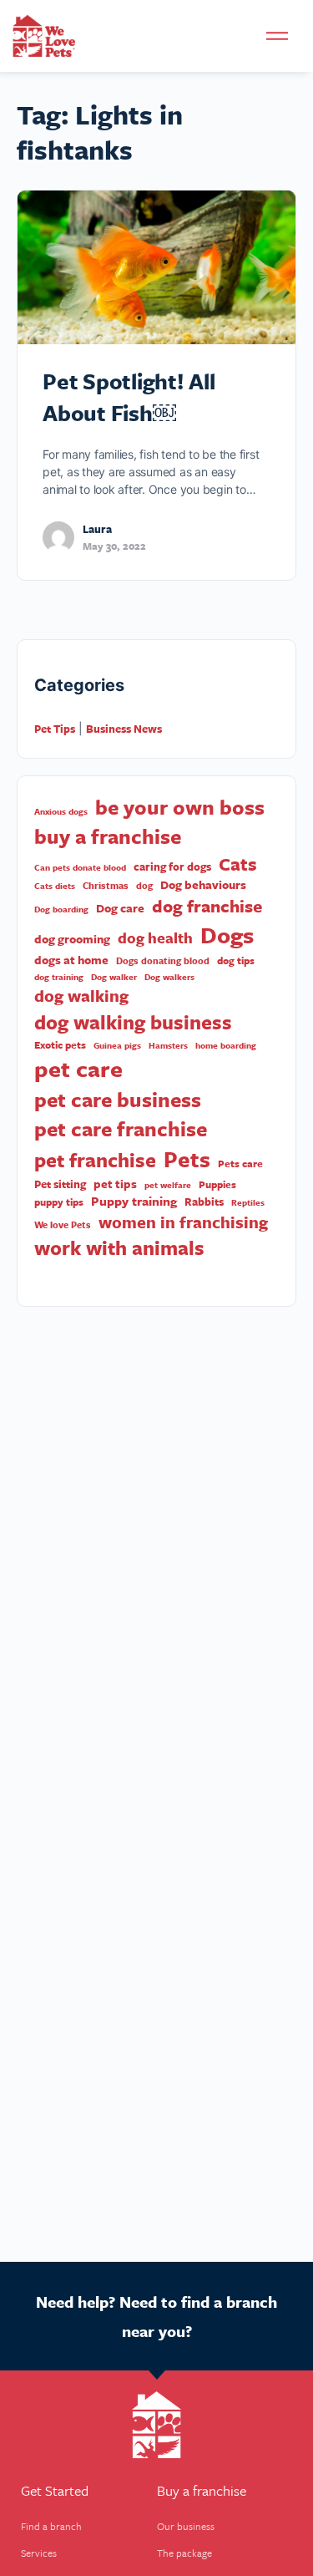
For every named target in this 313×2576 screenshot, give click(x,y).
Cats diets (55, 886)
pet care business (118, 1099)
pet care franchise (121, 1128)
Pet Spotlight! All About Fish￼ (129, 397)
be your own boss (180, 807)
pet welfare (168, 1185)
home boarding (226, 1045)
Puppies (217, 1184)
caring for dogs (172, 867)
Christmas (106, 886)
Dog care (120, 908)
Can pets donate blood (80, 867)
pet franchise (95, 1160)
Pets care (240, 1164)
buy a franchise (108, 836)
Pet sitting (60, 1184)
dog (144, 886)
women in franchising (183, 1222)
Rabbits (204, 1202)
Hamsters (168, 1045)
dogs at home (71, 960)
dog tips (236, 960)
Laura (97, 529)
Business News (124, 729)
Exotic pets (60, 1045)
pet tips (115, 1184)
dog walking (81, 996)
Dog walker (114, 977)
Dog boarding (61, 909)
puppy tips (59, 1202)
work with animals (119, 1248)
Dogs (227, 935)
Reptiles (248, 1202)
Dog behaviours (203, 885)
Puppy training (134, 1201)
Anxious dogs (61, 811)
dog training (59, 977)
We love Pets (63, 1225)
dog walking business (133, 1022)
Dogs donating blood (163, 961)
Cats (238, 864)
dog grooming (72, 939)
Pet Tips (55, 729)
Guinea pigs (117, 1045)
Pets (187, 1159)
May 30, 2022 (114, 546)
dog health (155, 938)
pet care (78, 1069)
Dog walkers (169, 977)
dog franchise (207, 906)
